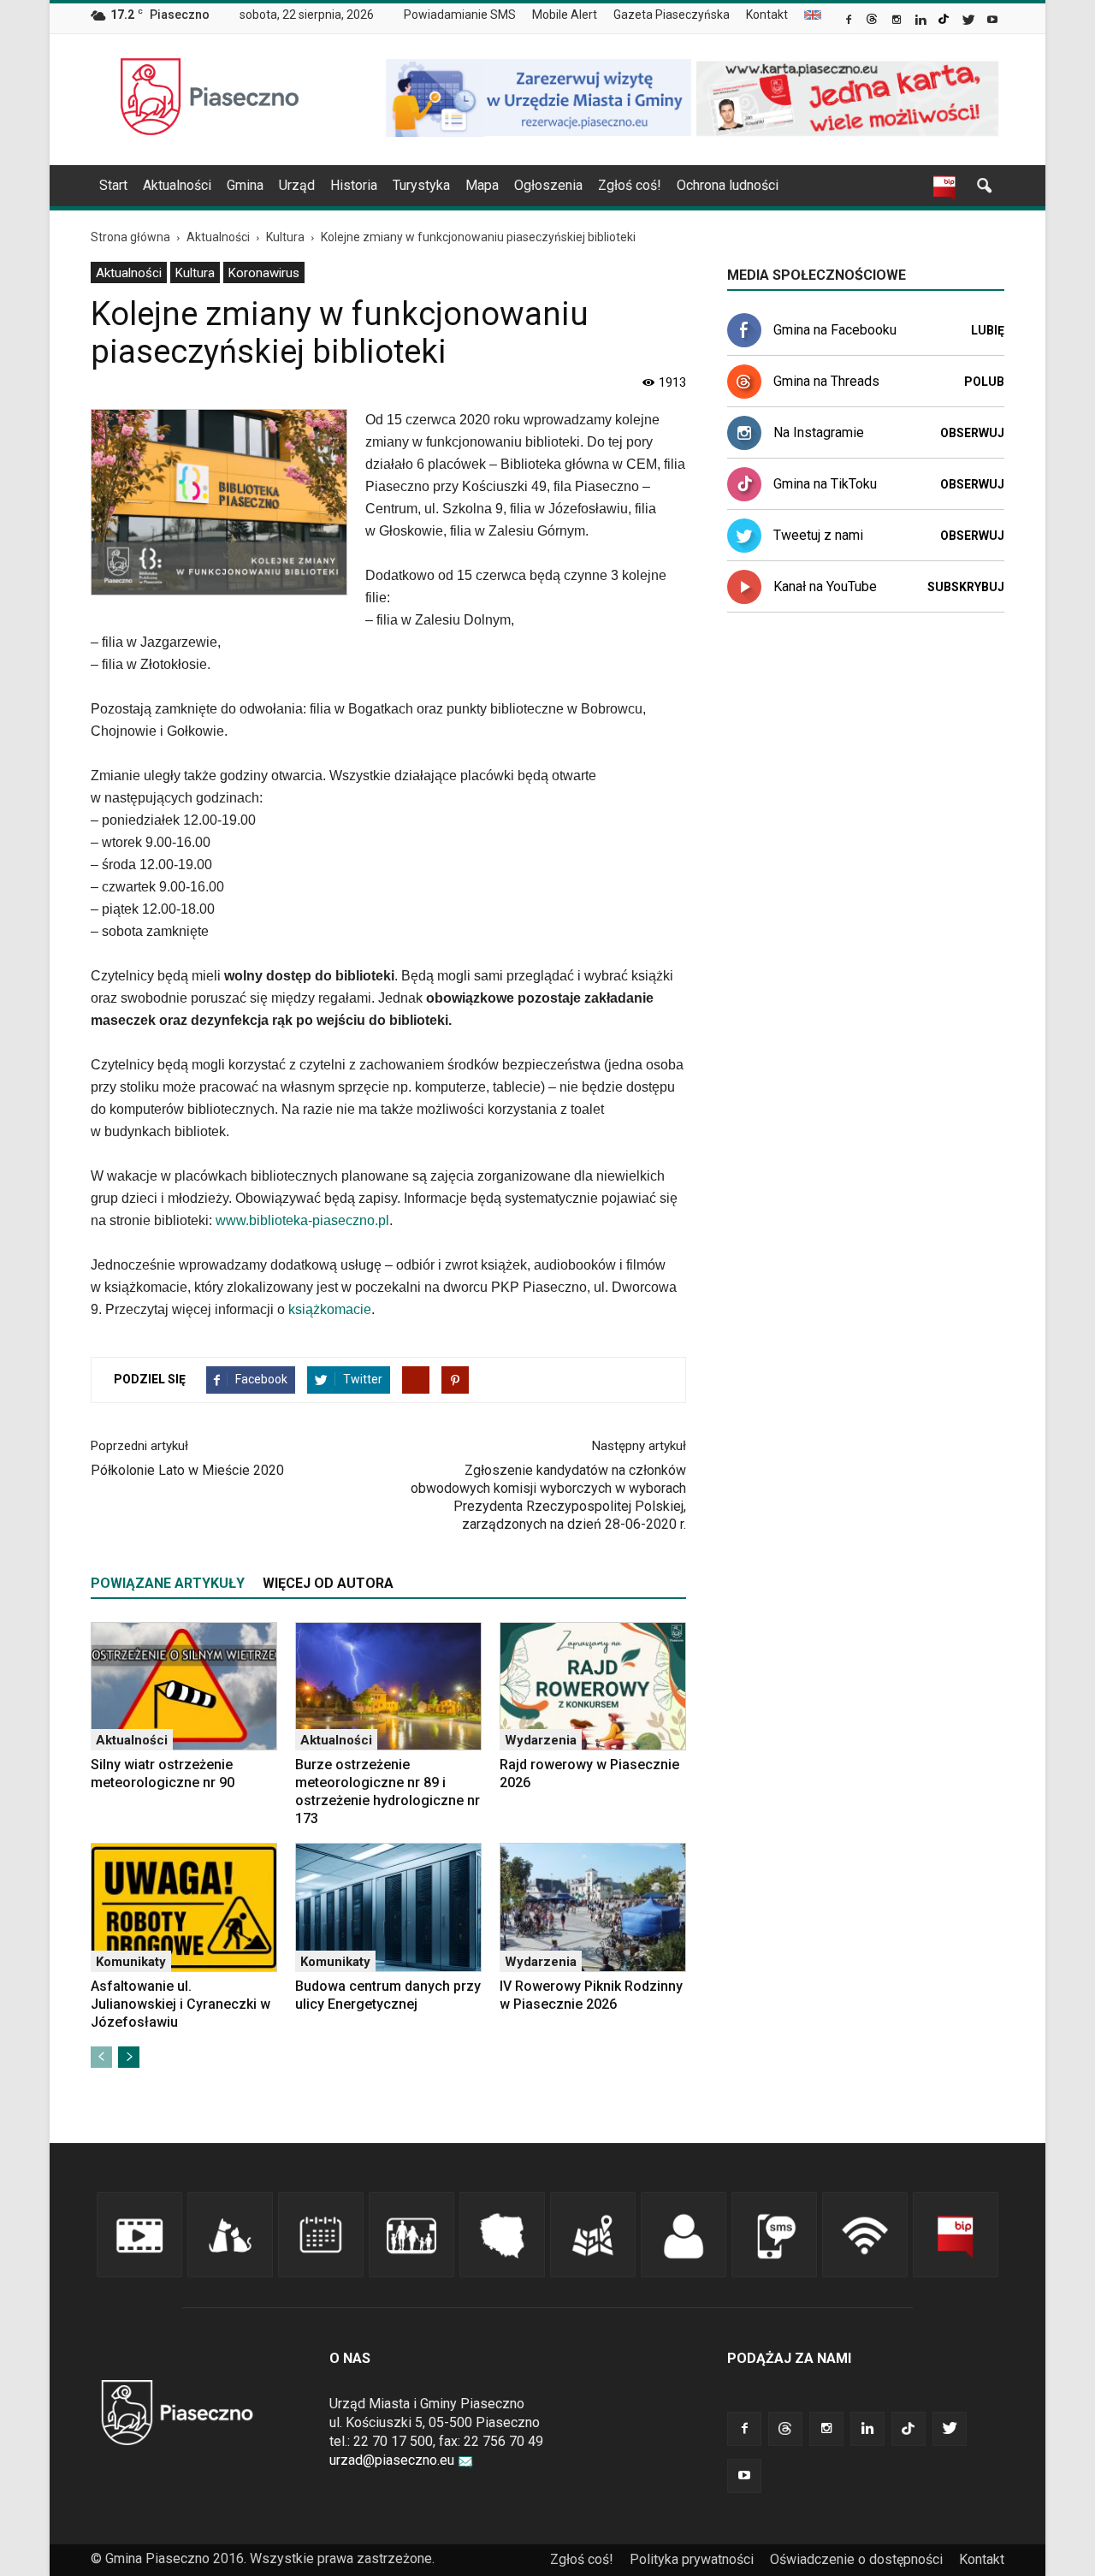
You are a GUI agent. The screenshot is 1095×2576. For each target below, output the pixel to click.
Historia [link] (354, 185)
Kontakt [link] (767, 15)
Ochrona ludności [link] (728, 185)
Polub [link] (984, 382)
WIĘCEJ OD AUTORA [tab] (328, 1583)
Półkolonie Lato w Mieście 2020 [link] (187, 1470)
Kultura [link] (195, 273)
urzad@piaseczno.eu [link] (392, 2460)
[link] (850, 21)
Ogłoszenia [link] (548, 185)
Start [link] (113, 185)
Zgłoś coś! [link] (630, 185)
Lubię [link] (988, 330)
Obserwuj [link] (972, 433)
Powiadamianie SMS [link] (460, 15)
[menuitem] (467, 15)
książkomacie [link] (330, 1309)
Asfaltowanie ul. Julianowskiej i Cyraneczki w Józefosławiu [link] (181, 2004)
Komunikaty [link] (131, 1962)
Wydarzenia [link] (541, 1740)
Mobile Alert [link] (565, 15)
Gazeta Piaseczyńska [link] (672, 15)
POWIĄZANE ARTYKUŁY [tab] (168, 1583)
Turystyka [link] (421, 185)
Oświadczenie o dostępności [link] (856, 2559)
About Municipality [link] (813, 15)
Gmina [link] (245, 185)
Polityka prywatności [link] (692, 2559)
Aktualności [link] (177, 185)
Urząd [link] (297, 185)
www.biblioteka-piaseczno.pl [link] (302, 1220)
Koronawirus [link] (264, 273)
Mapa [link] (482, 185)
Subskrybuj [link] (966, 587)
